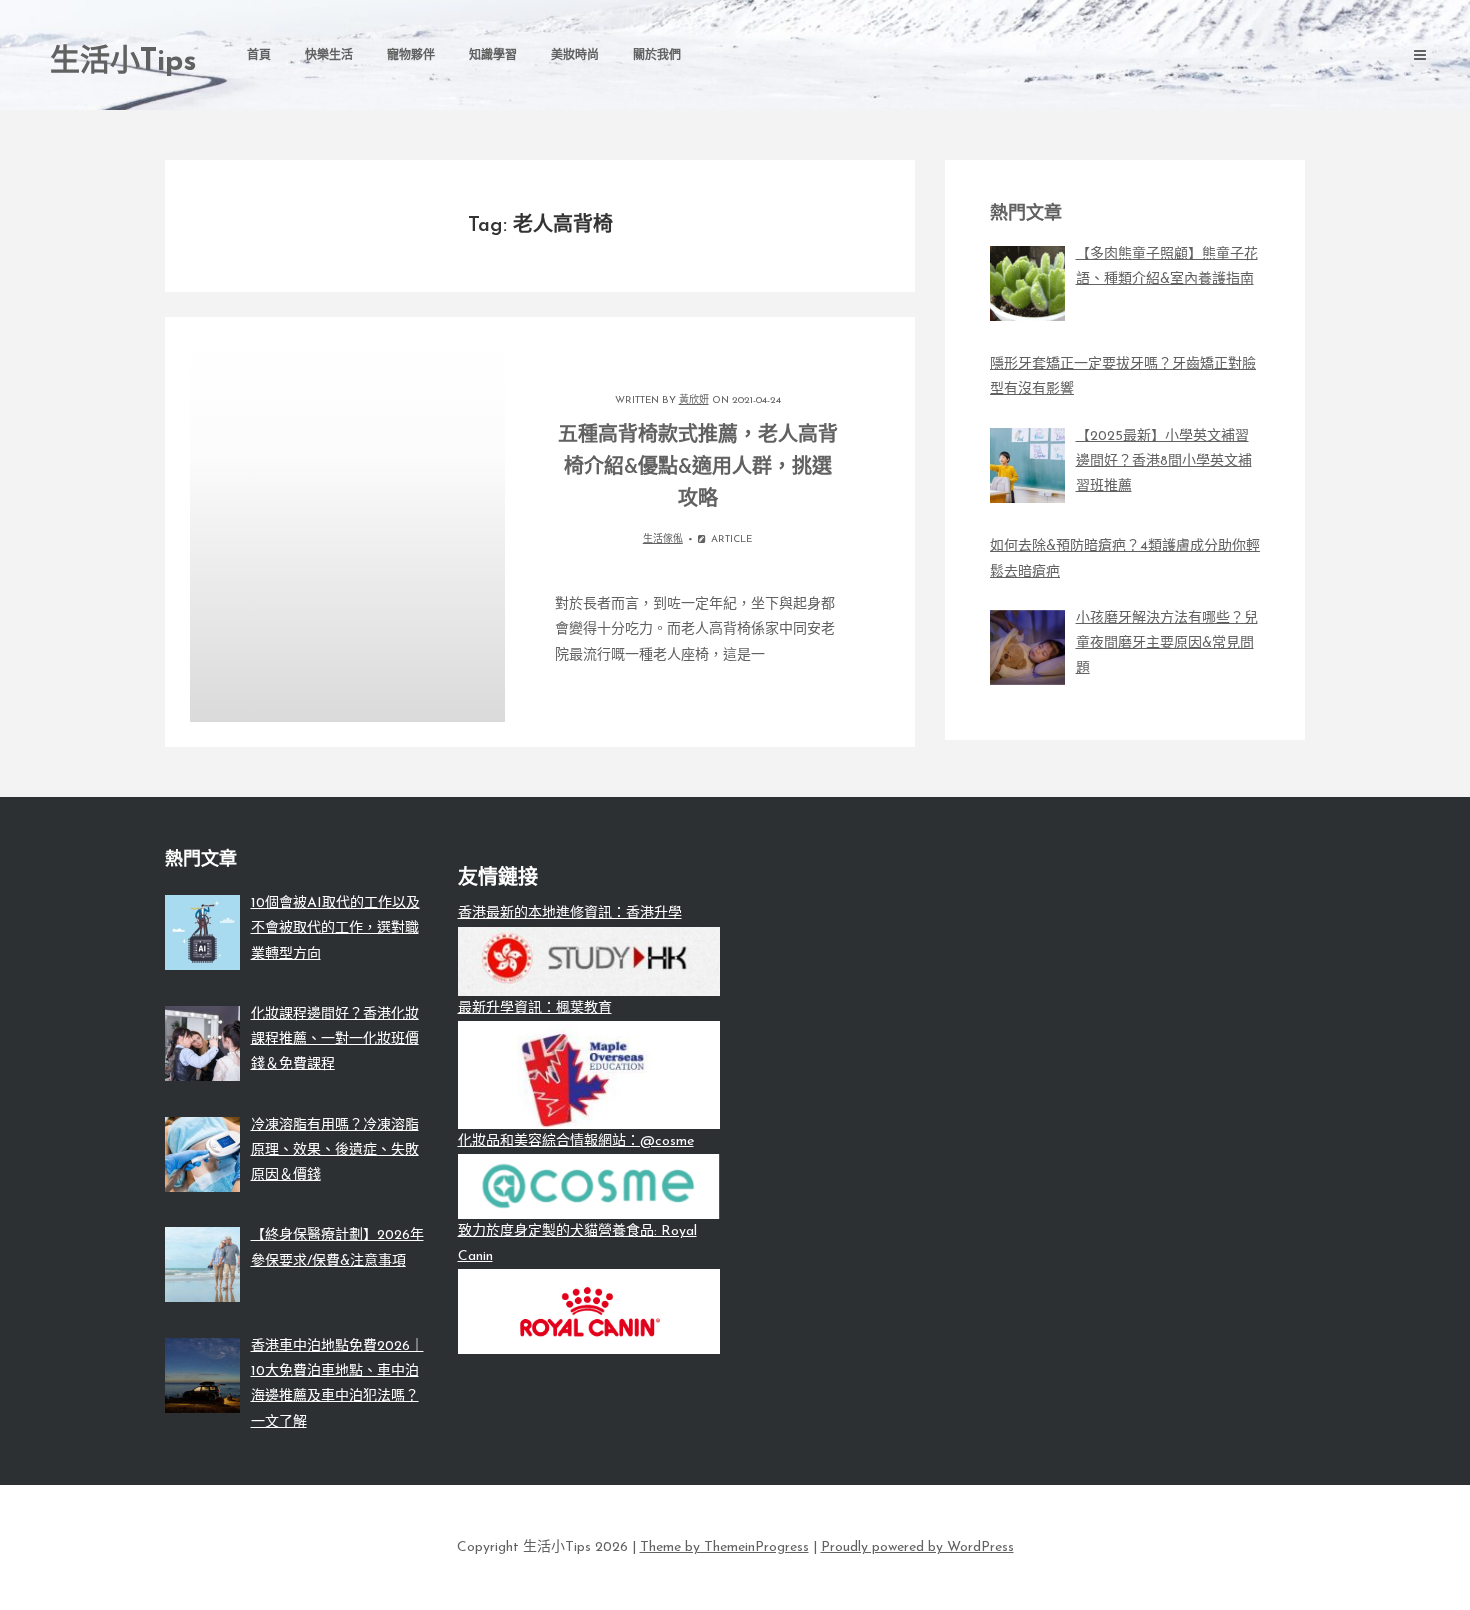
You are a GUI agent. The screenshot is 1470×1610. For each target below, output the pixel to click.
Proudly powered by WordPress (917, 1547)
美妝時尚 (575, 56)
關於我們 (657, 56)
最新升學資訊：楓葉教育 (535, 1008)
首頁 (259, 56)
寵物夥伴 (411, 56)
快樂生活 (329, 56)
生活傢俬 (663, 539)
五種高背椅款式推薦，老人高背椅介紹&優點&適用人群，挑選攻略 (698, 468)
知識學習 (493, 56)
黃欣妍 (694, 400)
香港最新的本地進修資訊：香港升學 (570, 913)
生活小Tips (123, 62)
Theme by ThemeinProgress (724, 1547)
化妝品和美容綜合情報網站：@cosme (576, 1141)
